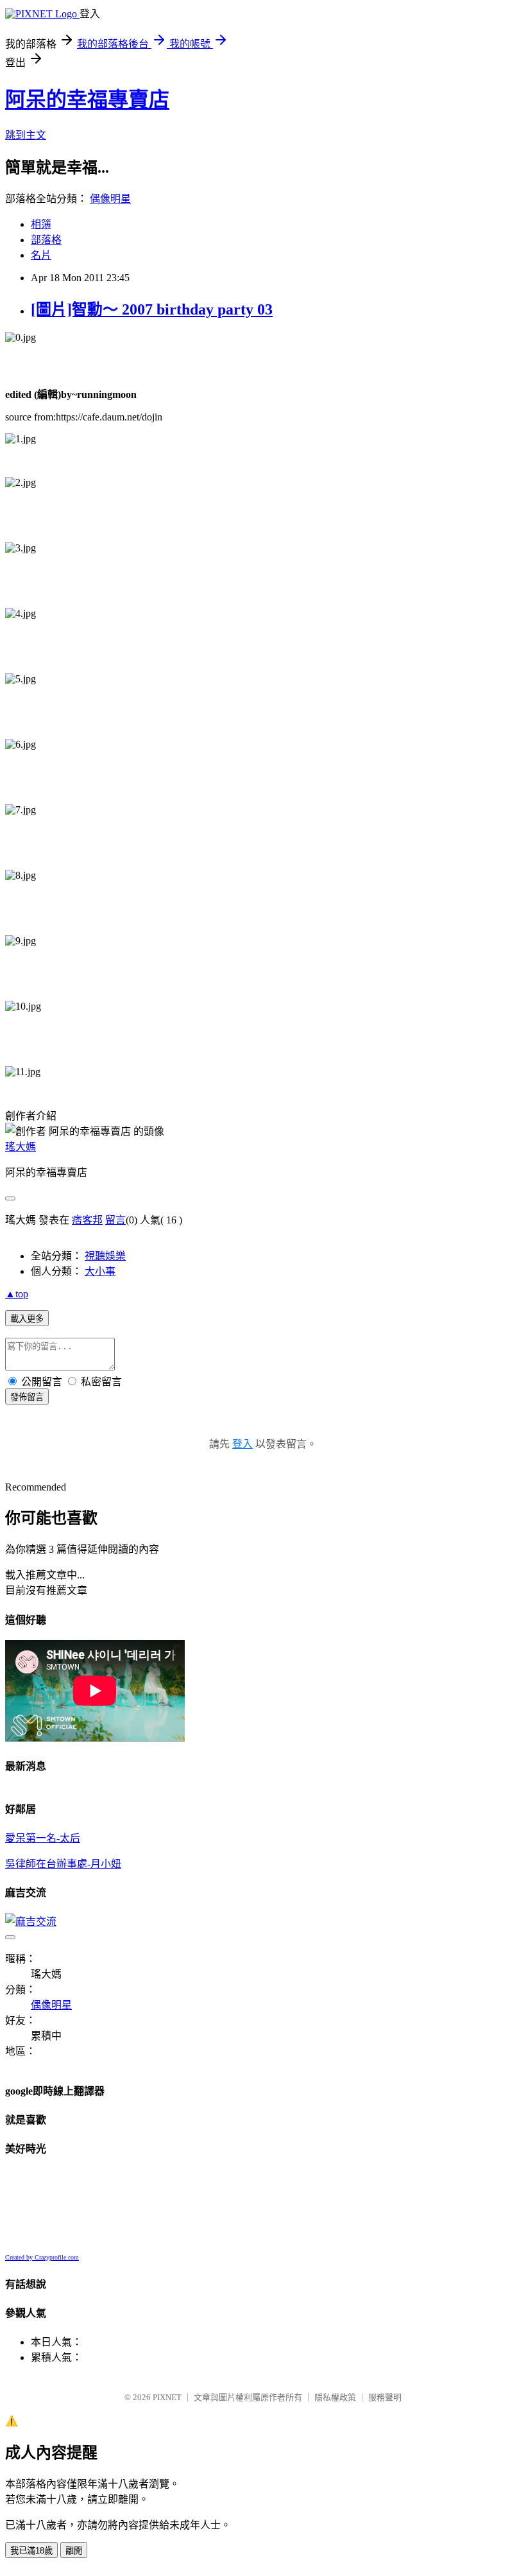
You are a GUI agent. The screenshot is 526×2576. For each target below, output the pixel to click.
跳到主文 (26, 135)
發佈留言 (27, 1397)
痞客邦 (87, 1220)
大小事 (100, 1271)
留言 (115, 1220)
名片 (41, 255)
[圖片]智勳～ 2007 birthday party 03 (152, 309)
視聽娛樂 (105, 1256)
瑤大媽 (21, 1147)
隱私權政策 (335, 2397)
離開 (74, 2551)
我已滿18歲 (31, 2551)
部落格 (46, 240)
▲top (17, 1294)
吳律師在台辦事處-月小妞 (63, 1864)
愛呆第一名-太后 (43, 1838)
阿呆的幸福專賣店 (87, 99)
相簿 (41, 224)
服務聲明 (385, 2397)
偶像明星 (110, 199)
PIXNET (167, 2397)
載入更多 (27, 1319)
